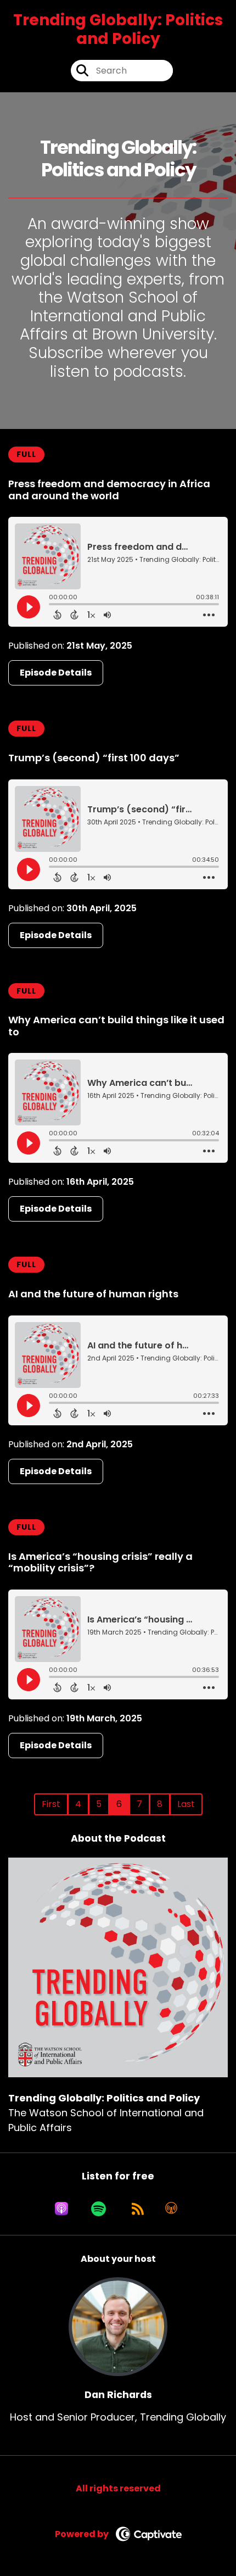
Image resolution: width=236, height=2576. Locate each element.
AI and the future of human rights (93, 1294)
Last (186, 1804)
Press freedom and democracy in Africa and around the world (109, 490)
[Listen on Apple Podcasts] (61, 2209)
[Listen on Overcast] (171, 2209)
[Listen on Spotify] (99, 2209)
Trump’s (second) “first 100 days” (94, 758)
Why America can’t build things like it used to (116, 1026)
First (51, 1804)
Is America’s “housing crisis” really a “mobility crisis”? (100, 1562)
